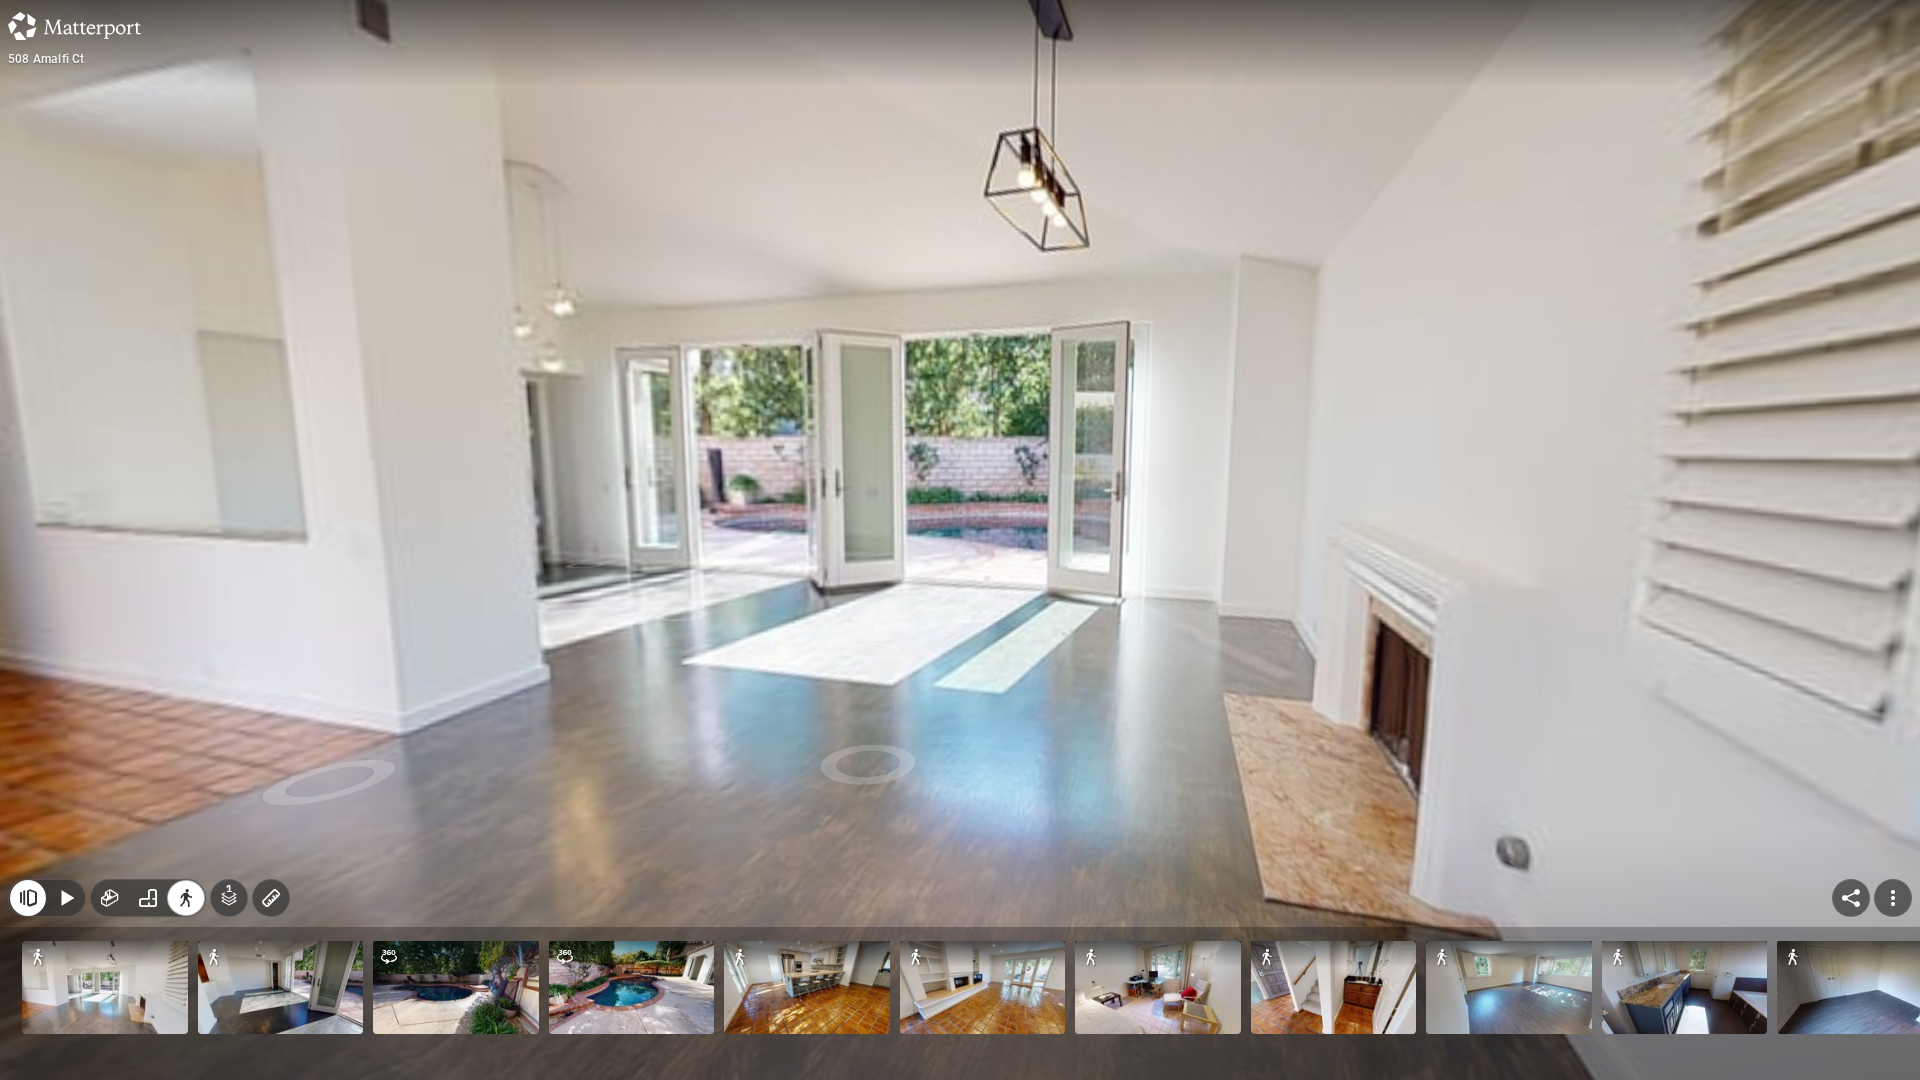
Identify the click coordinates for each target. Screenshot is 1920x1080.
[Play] (66, 898)
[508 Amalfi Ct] (960, 540)
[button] (105, 987)
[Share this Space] (1851, 898)
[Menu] (1893, 898)
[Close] (28, 898)
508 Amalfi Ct (46, 59)
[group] (148, 898)
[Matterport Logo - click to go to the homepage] (74, 26)
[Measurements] (271, 898)
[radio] (110, 898)
